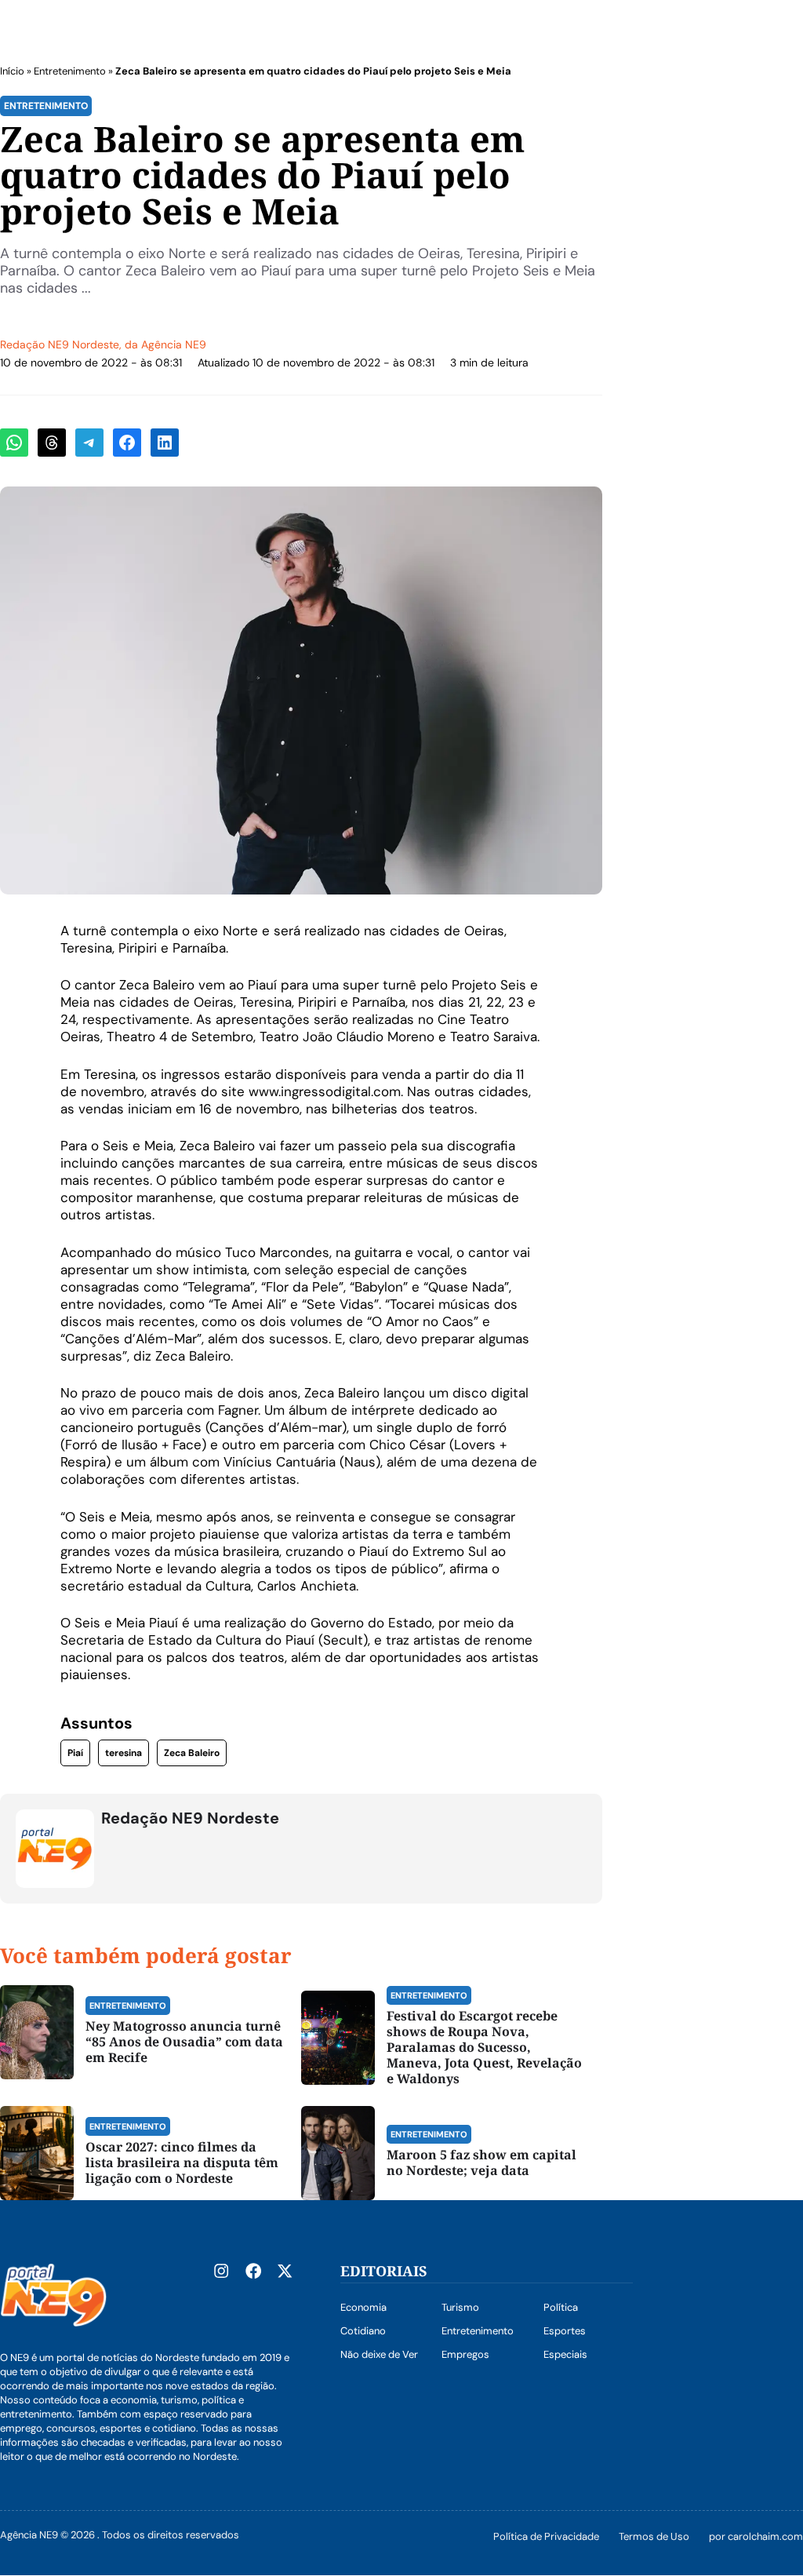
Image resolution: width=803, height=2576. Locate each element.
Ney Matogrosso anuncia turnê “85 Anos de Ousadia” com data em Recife (184, 2042)
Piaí (75, 1753)
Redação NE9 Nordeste (60, 344)
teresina (124, 1753)
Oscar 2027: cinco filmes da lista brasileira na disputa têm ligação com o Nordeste (182, 2162)
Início (12, 71)
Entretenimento (70, 71)
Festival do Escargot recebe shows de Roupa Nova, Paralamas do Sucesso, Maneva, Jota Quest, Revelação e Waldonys (484, 2047)
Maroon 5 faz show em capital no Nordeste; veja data (481, 2162)
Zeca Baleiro (192, 1753)
